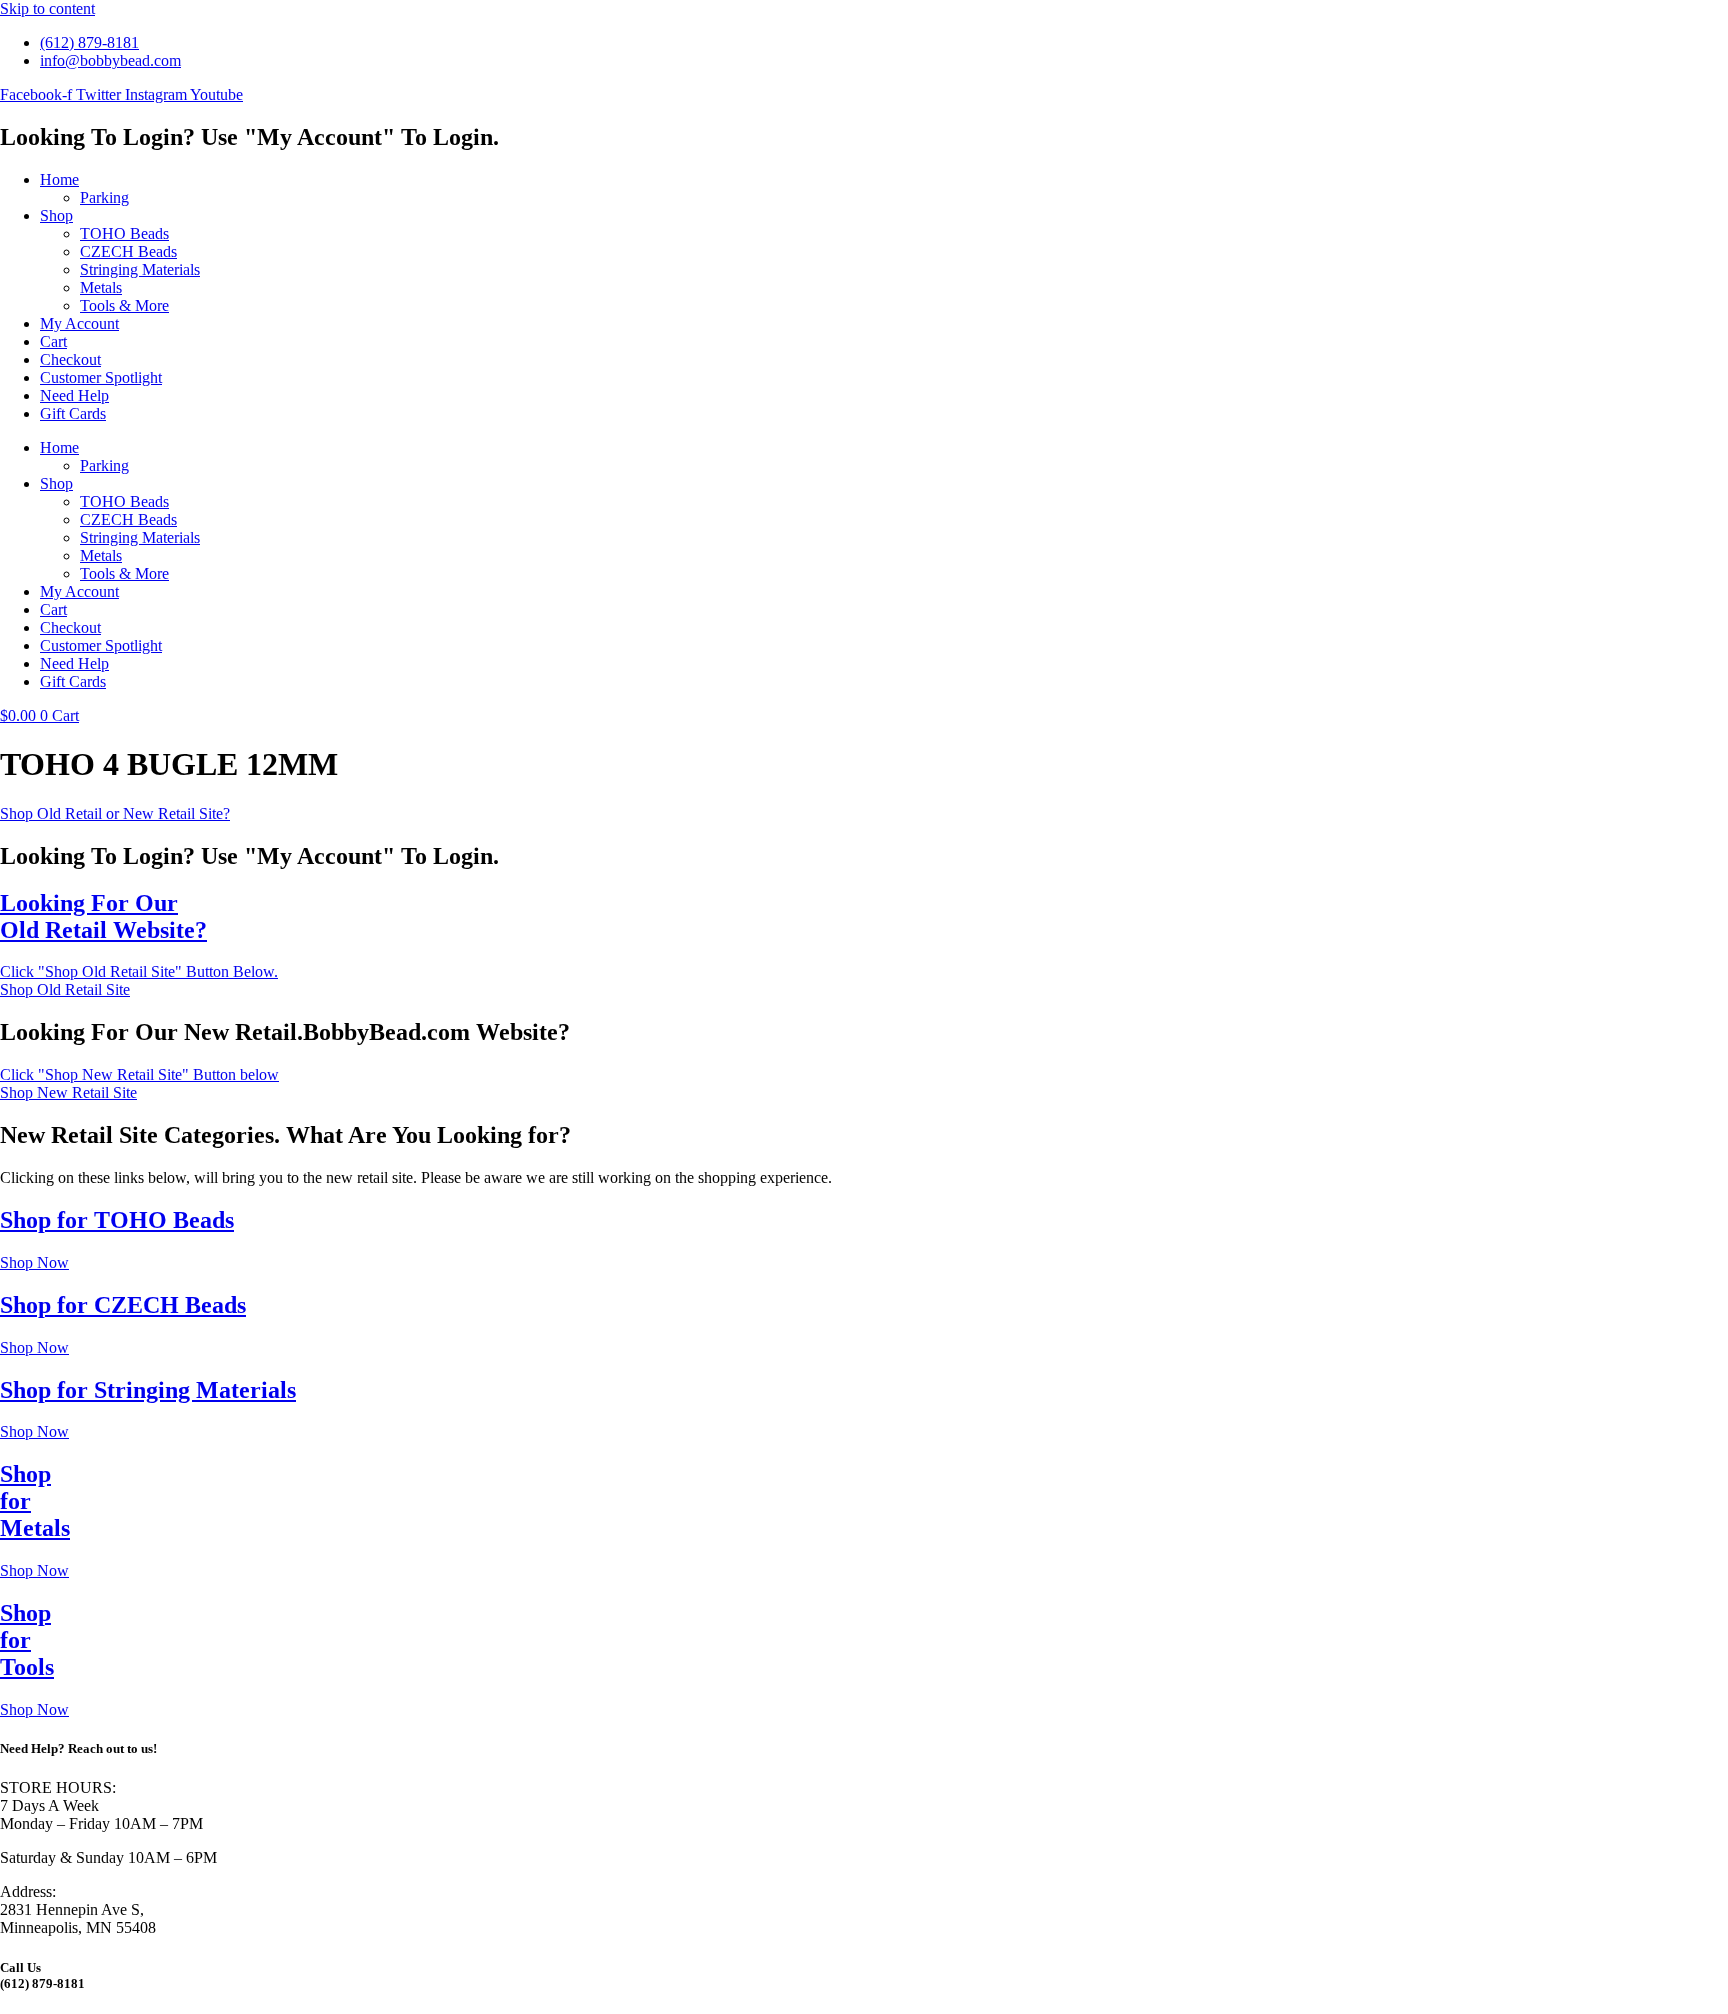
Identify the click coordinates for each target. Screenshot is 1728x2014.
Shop (56, 215)
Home (59, 179)
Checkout (70, 359)
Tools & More (124, 305)
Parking (104, 197)
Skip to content (47, 8)
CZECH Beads (128, 251)
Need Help (74, 395)
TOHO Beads (124, 233)
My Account (79, 323)
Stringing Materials (140, 269)
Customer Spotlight (101, 377)
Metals (101, 287)
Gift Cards (73, 413)
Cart (53, 341)
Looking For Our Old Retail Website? (103, 916)
